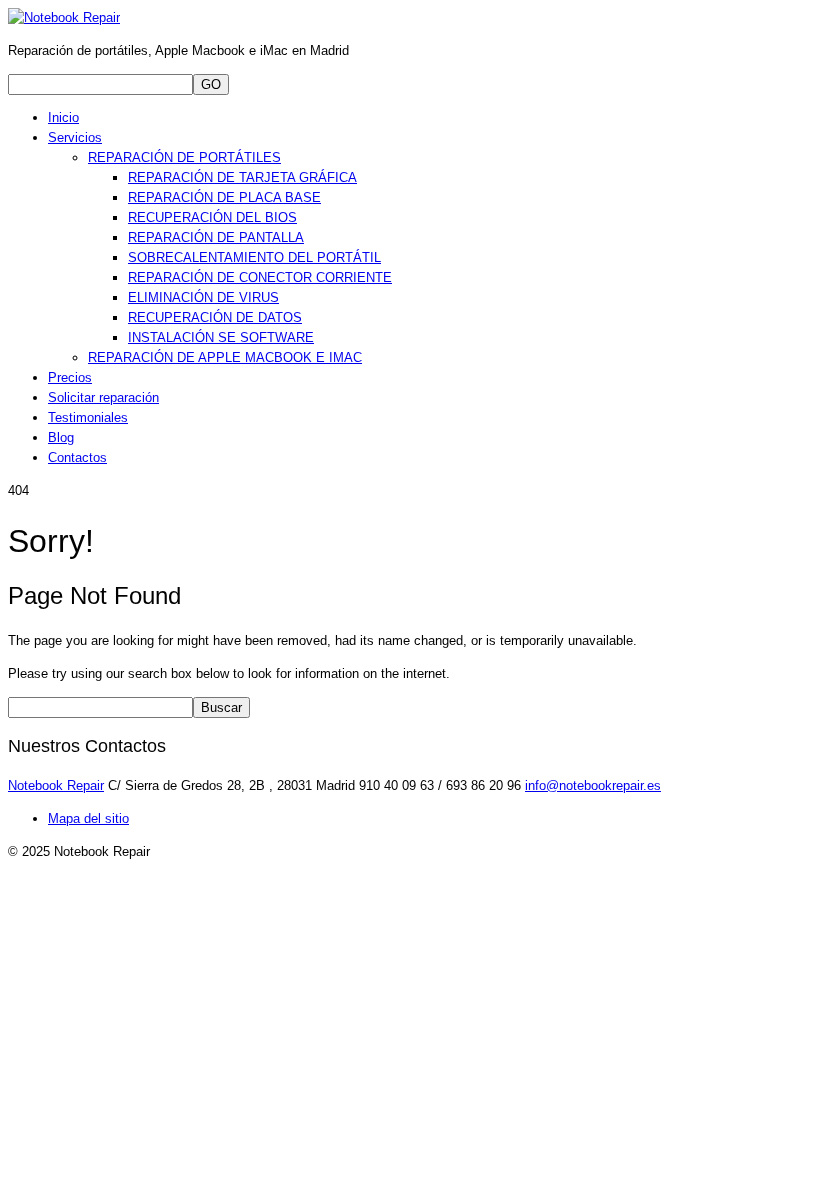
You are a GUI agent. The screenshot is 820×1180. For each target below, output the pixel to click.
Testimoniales (88, 417)
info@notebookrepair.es (593, 785)
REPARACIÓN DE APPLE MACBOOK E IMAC (225, 357)
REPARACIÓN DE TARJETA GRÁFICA (242, 177)
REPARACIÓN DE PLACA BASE (224, 197)
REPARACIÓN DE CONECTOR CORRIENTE (260, 277)
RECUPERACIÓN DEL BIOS (212, 217)
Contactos (77, 457)
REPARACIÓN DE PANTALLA (216, 237)
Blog (61, 437)
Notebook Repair (56, 785)
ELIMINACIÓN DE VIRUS (203, 297)
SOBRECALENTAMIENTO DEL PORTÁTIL (254, 257)
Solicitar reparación (103, 397)
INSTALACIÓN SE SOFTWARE (221, 337)
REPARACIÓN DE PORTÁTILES (184, 157)
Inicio (63, 117)
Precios (70, 377)
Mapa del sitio (88, 818)
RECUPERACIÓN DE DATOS (215, 317)
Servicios (75, 137)
